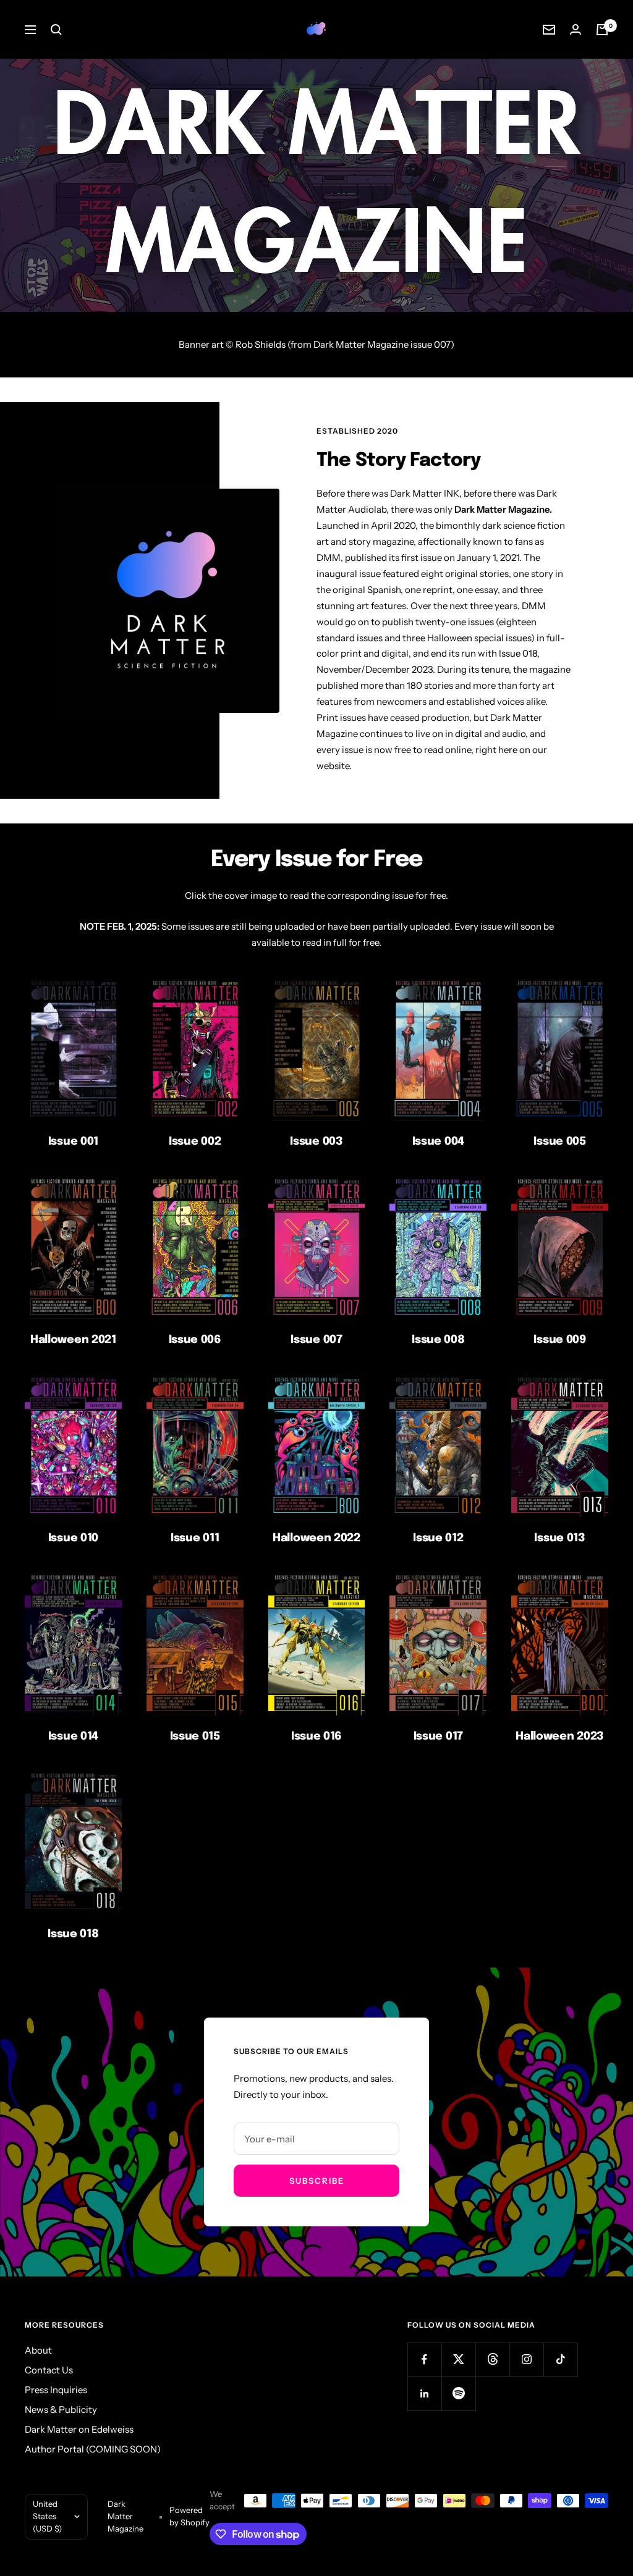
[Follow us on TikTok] (560, 2359)
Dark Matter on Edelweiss (79, 2429)
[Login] (576, 29)
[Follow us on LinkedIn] (424, 2393)
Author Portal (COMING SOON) (93, 2449)
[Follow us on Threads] (492, 2359)
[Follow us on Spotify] (458, 2393)
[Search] (56, 30)
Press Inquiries (56, 2390)
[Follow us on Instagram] (526, 2359)
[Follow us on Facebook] (424, 2359)
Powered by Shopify (189, 2516)
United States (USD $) (47, 2516)
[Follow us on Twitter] (458, 2359)
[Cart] (602, 30)
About (38, 2350)
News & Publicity (61, 2410)
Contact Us (49, 2370)
